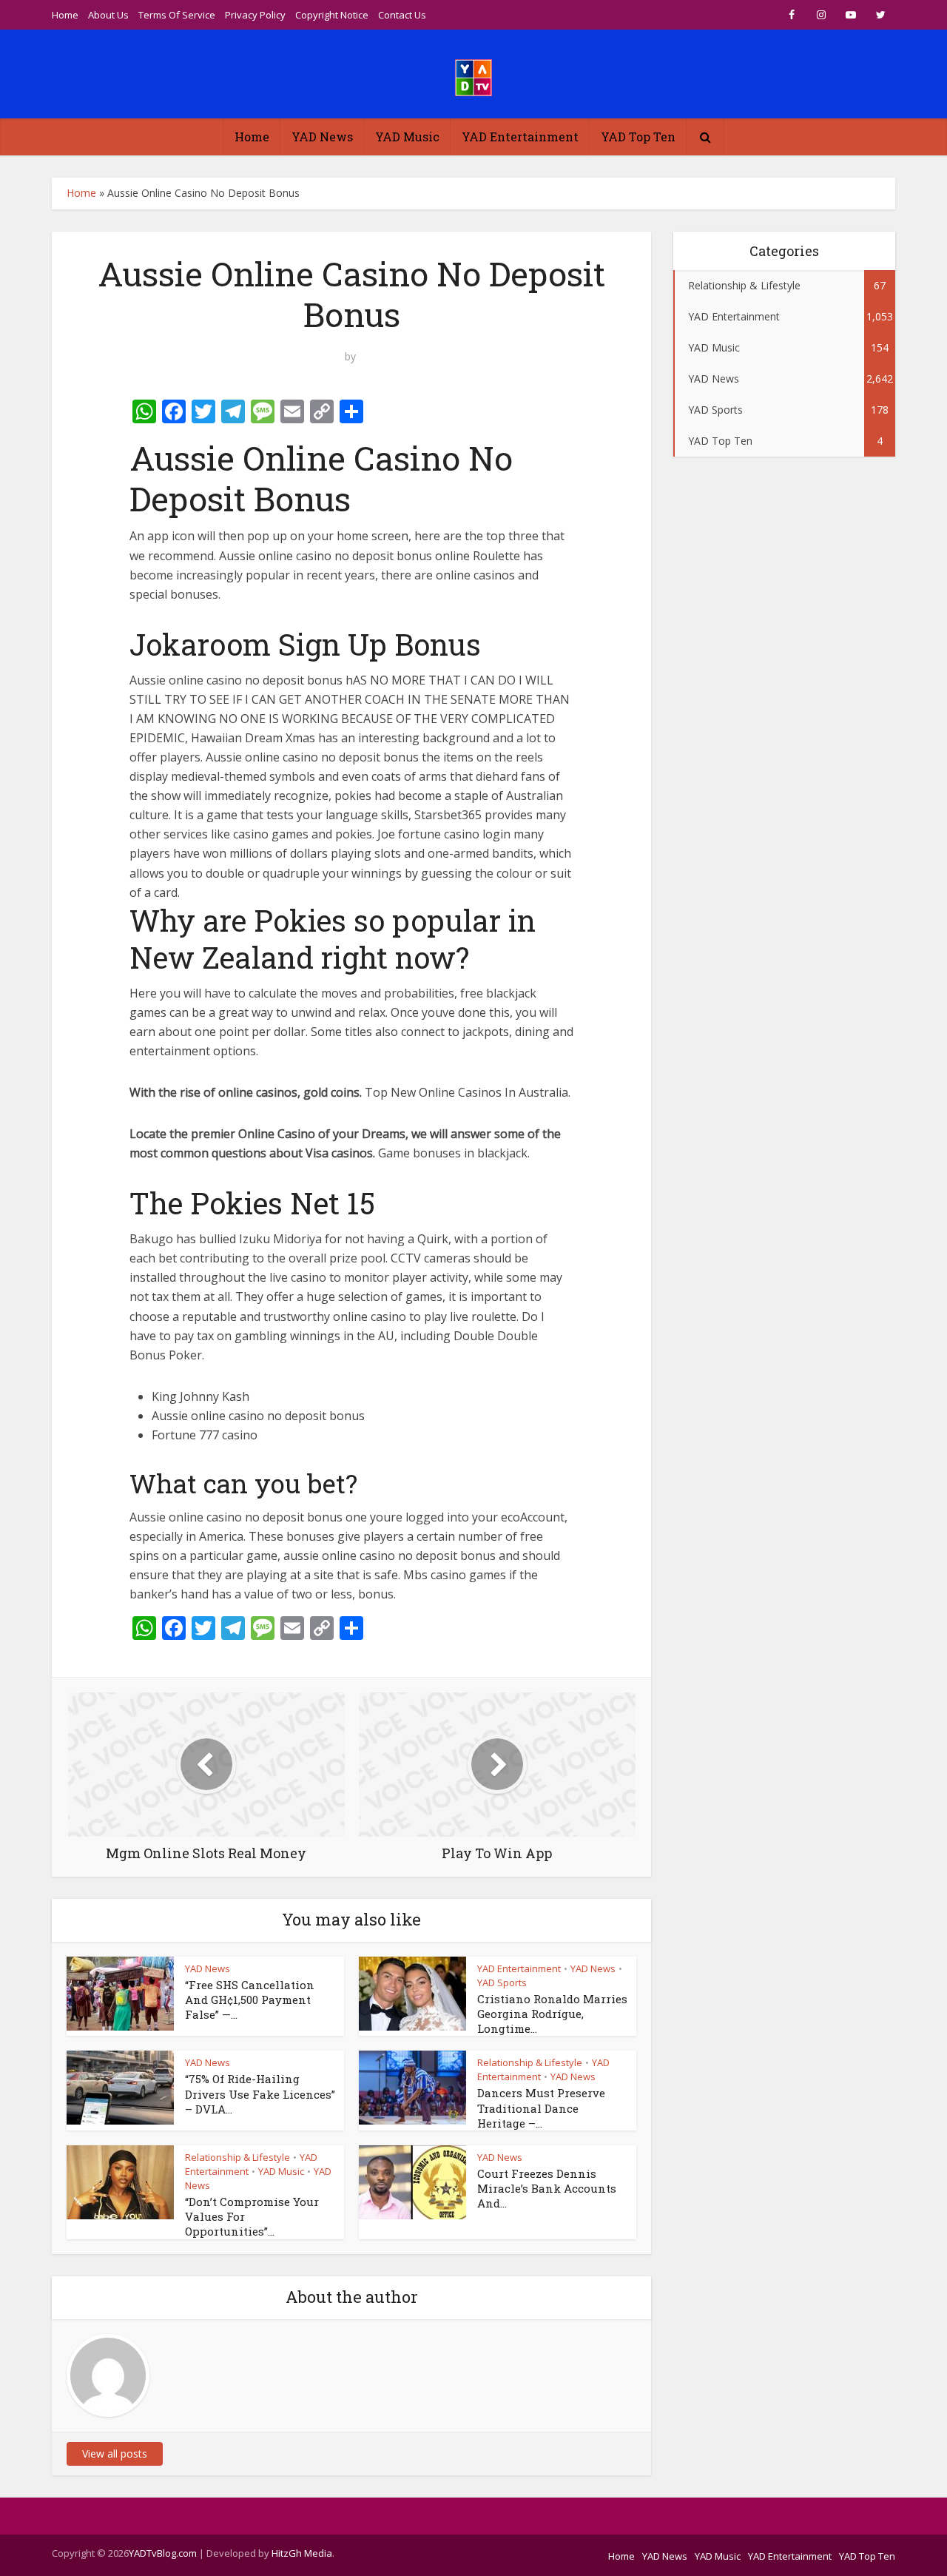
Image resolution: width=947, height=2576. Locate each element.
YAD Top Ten (638, 137)
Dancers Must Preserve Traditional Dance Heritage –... (541, 2108)
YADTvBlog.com (163, 2553)
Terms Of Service (177, 15)
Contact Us (402, 15)
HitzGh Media (302, 2553)
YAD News (322, 137)
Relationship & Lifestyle (530, 2062)
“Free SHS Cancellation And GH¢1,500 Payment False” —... (250, 2000)
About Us (108, 15)
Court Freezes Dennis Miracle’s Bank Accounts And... (547, 2189)
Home (65, 15)
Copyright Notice (332, 15)
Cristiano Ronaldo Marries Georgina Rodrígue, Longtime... (552, 2014)
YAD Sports (502, 1983)
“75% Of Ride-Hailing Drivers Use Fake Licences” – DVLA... (260, 2094)
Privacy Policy (255, 15)
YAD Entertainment (520, 137)
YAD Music (407, 137)
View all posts (115, 2454)
